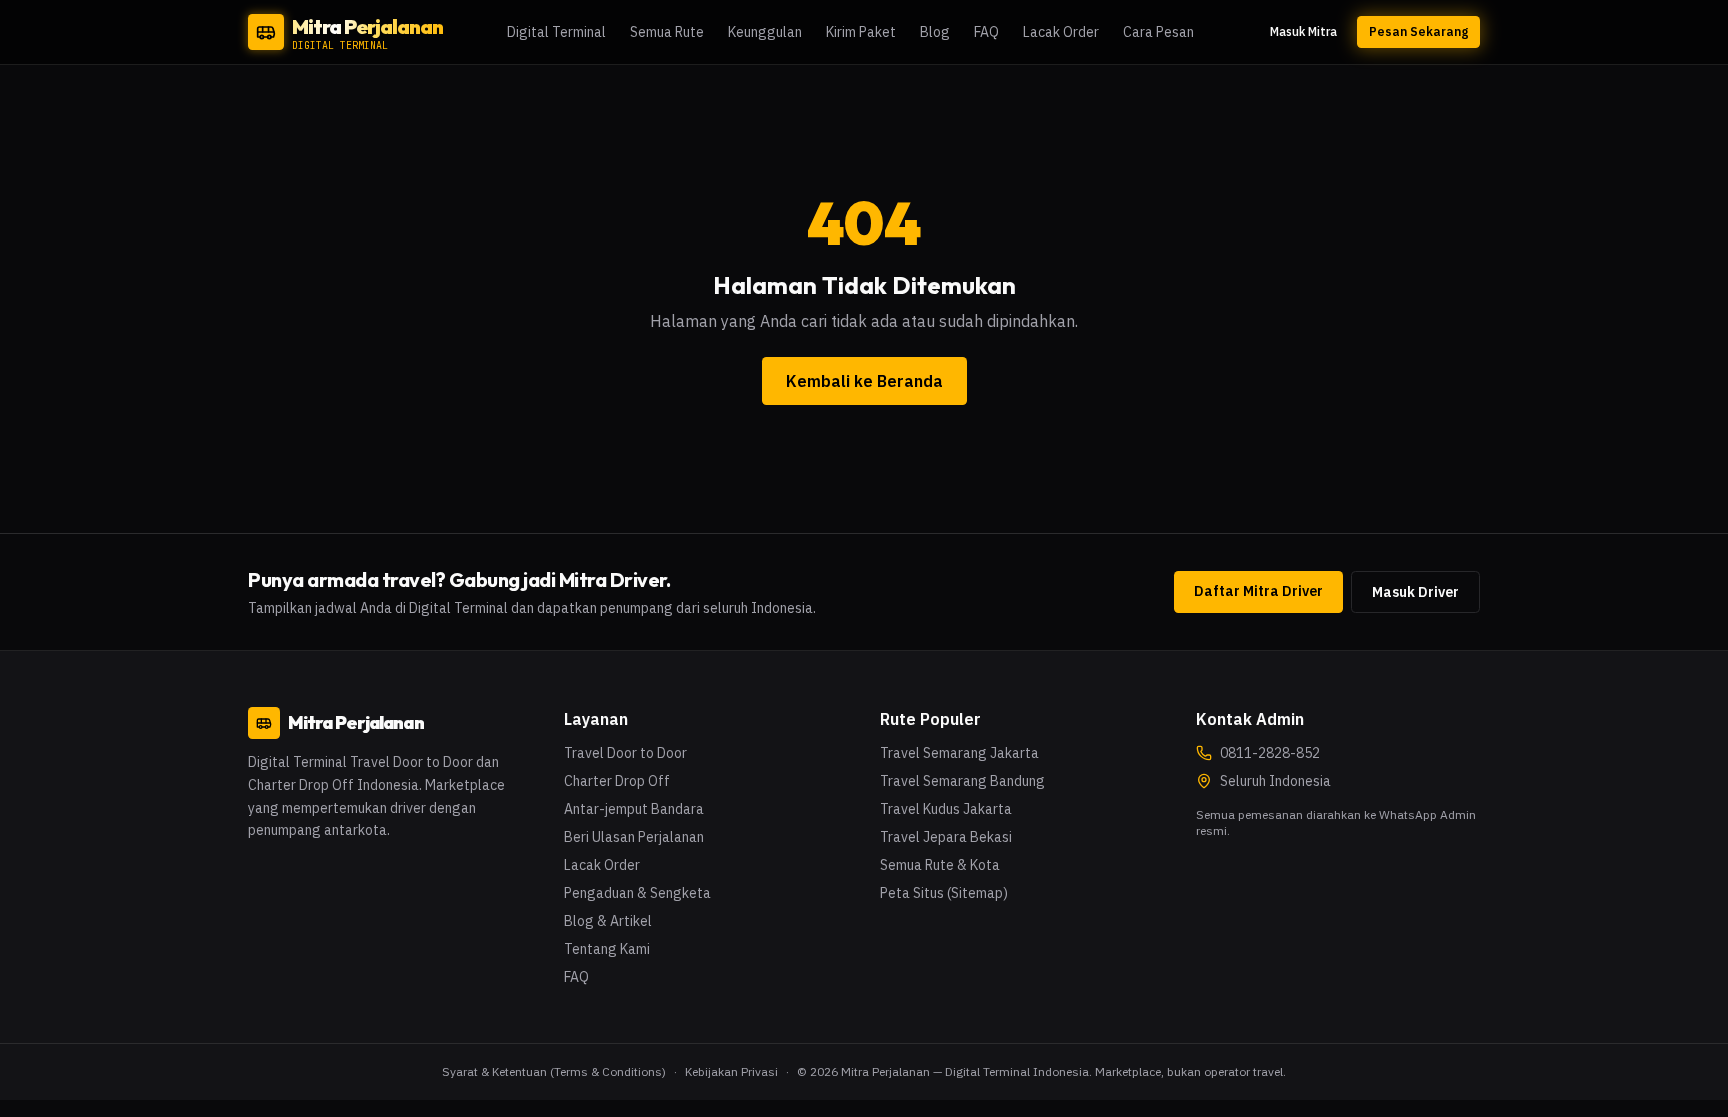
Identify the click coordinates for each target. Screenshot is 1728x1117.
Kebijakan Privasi (731, 1071)
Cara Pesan (1158, 32)
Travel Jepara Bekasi (946, 837)
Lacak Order (1061, 32)
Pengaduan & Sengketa (637, 893)
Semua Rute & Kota (940, 865)
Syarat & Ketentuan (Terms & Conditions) (554, 1071)
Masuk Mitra (1303, 31)
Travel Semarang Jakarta (959, 753)
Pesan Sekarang (1418, 31)
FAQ (986, 32)
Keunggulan (765, 32)
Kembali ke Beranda (864, 381)
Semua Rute (667, 32)
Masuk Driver (1415, 592)
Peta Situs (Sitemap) (944, 893)
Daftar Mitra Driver (1258, 591)
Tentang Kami (607, 949)
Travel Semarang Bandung (962, 781)
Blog (935, 32)
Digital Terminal (556, 32)
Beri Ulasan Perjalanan (634, 837)
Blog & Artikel (608, 921)
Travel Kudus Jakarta (946, 809)
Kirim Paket (861, 32)
